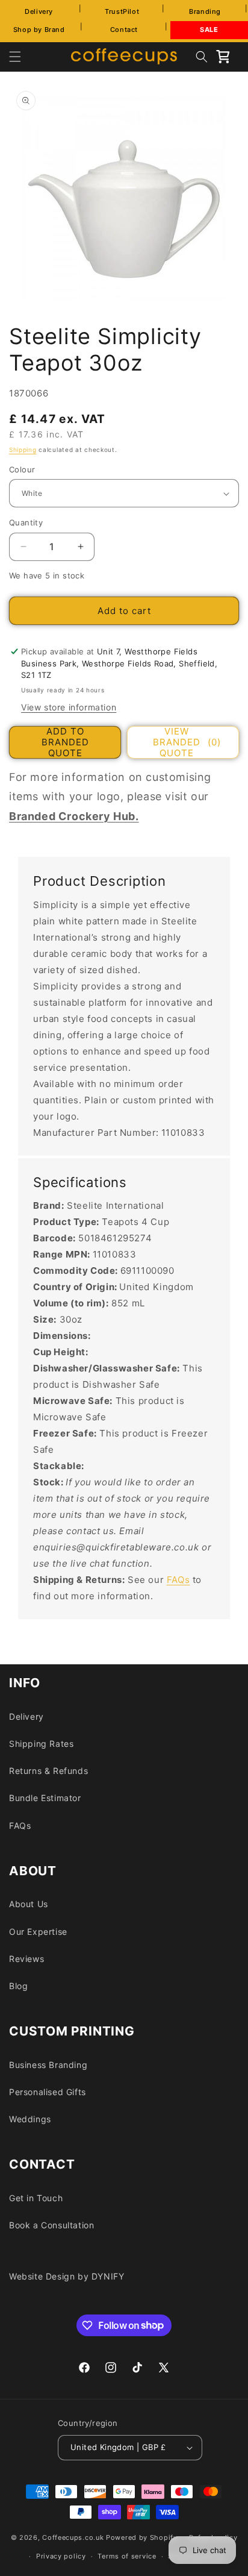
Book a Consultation (51, 2225)
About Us (29, 1904)
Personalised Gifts (48, 2092)
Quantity (26, 522)
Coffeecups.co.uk (73, 2537)
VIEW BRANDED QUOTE (187, 742)
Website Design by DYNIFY (67, 2276)
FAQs (178, 1580)
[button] (15, 57)
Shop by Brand (39, 30)
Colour (22, 469)
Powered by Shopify (142, 2537)
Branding (205, 11)
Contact (124, 30)
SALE (209, 30)
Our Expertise (38, 1932)
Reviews (26, 1959)
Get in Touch (36, 2198)
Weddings (30, 2119)
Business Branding (48, 2065)
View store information (69, 707)
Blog (18, 1986)
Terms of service (127, 2556)
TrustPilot (122, 11)
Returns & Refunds (48, 1771)
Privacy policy (61, 2556)
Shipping (23, 450)
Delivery (39, 11)
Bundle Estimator (45, 1798)
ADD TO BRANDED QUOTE (65, 742)
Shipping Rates (41, 1744)
